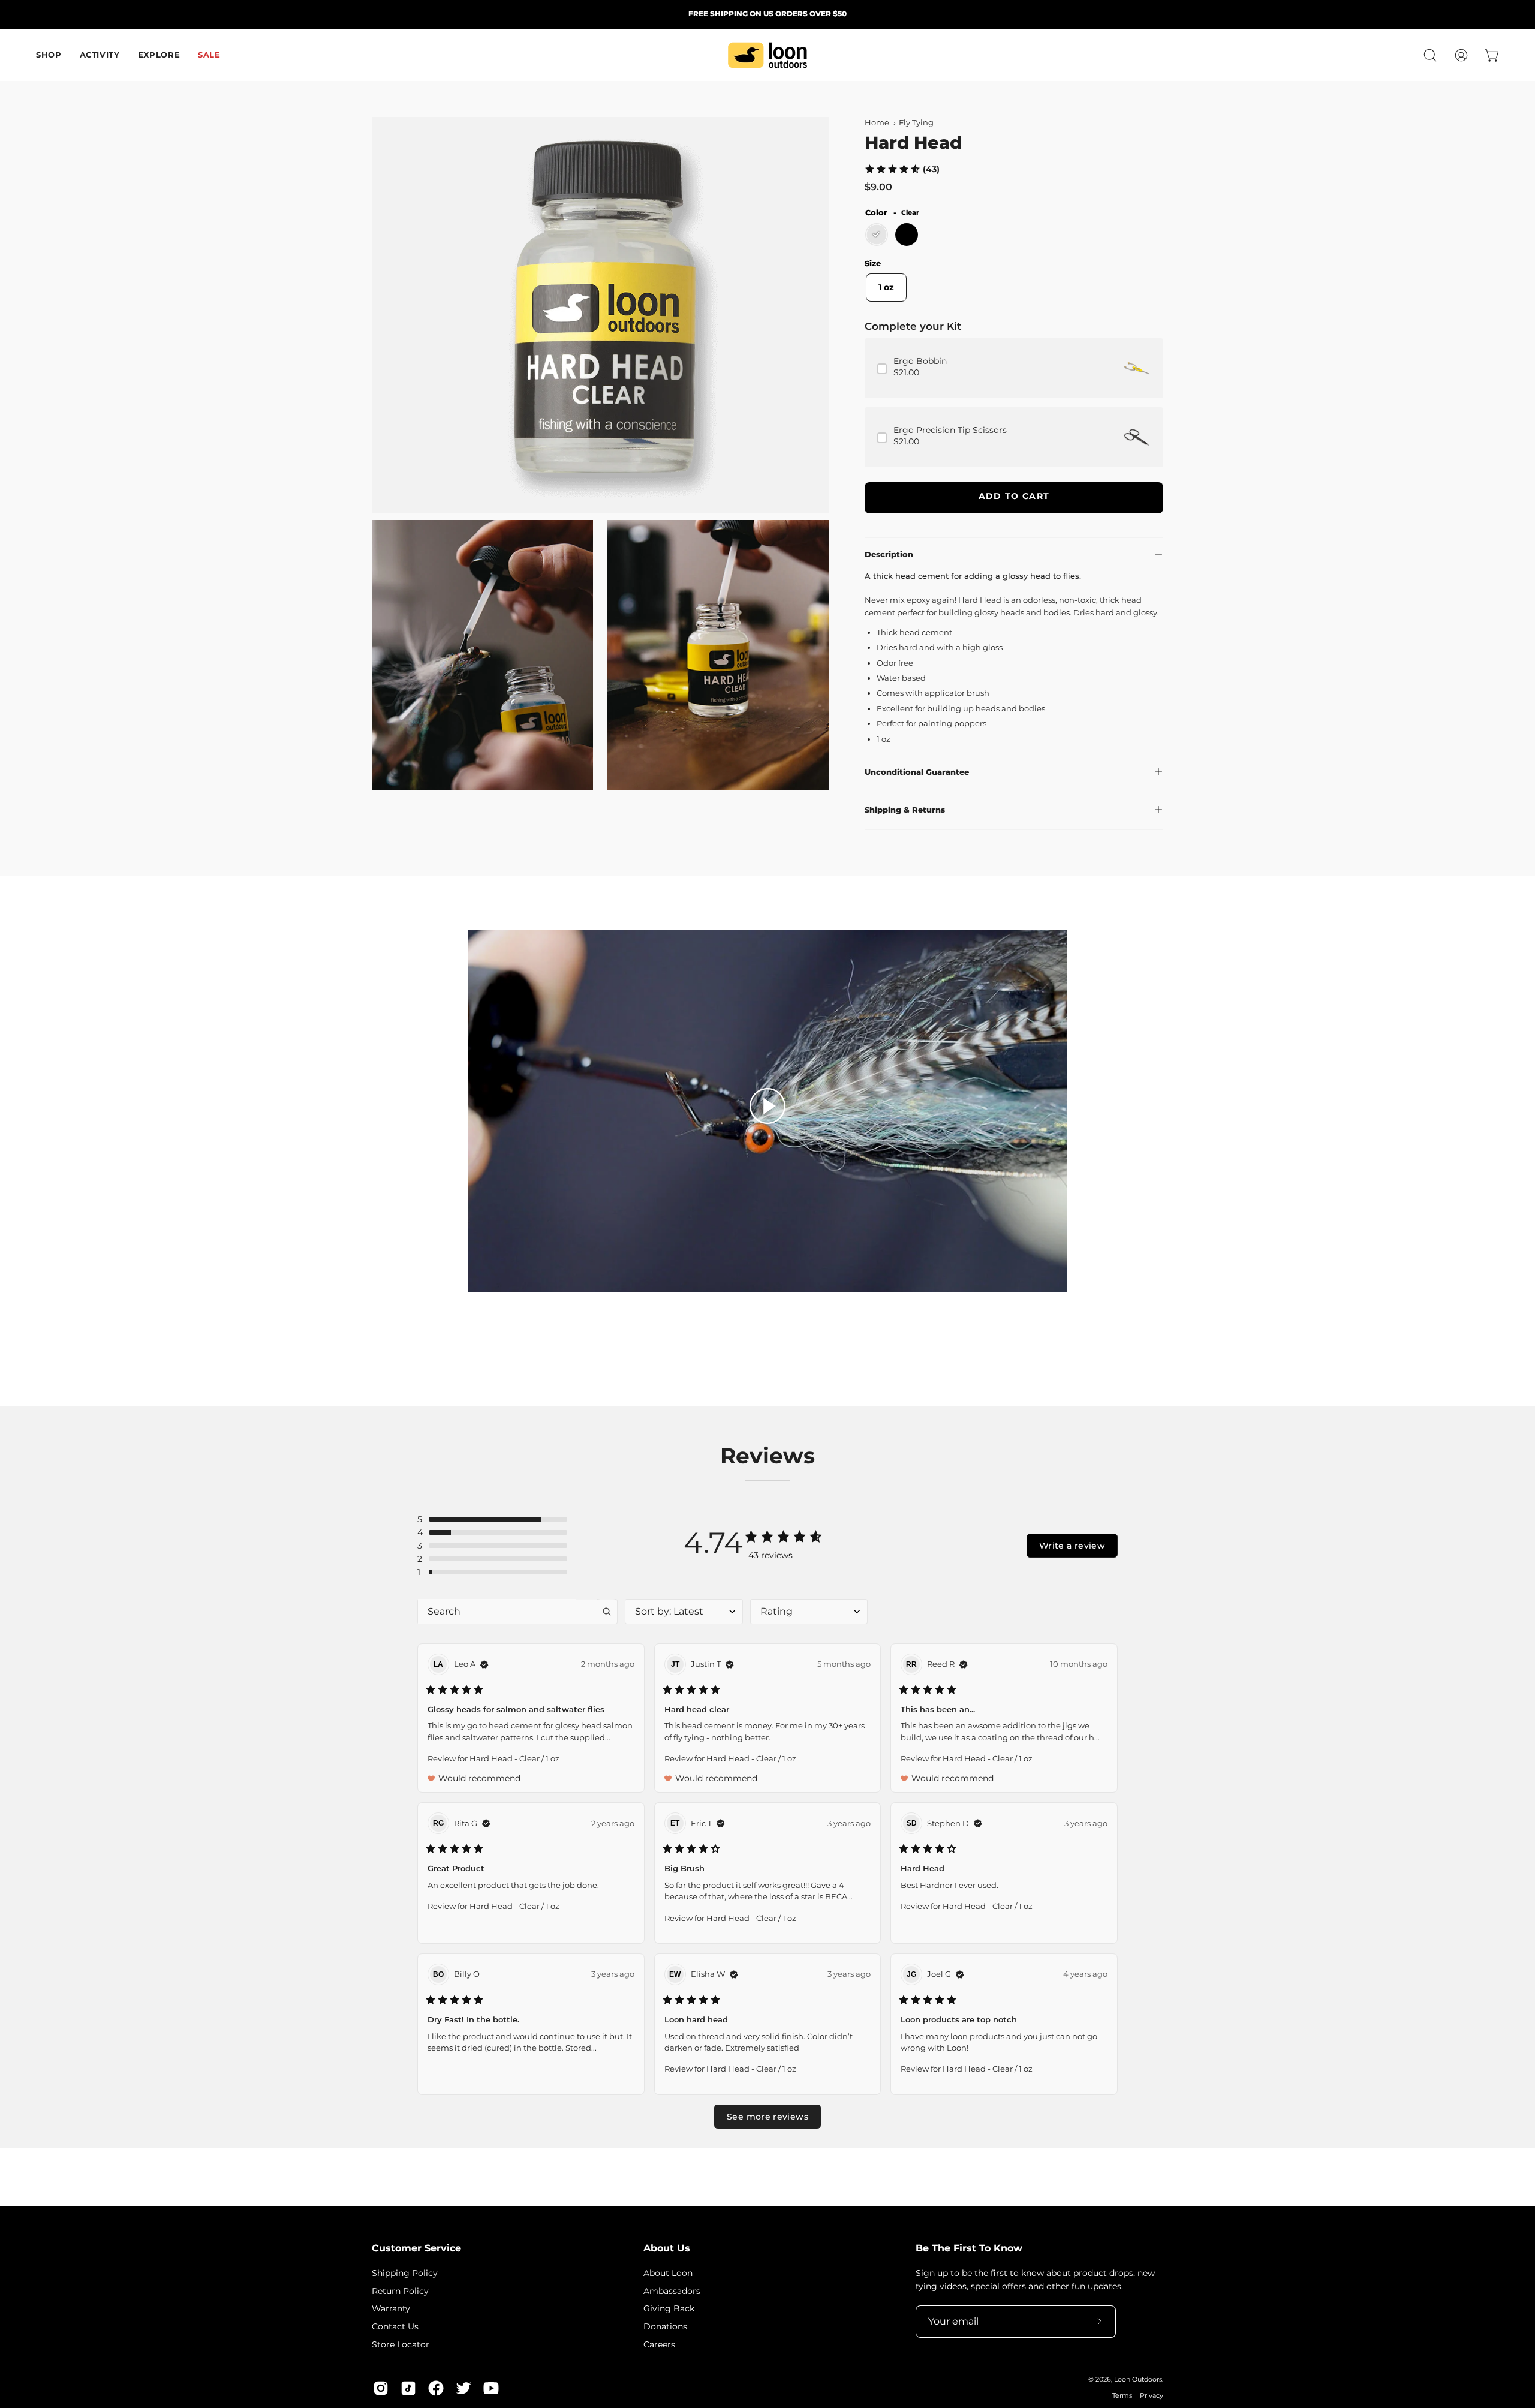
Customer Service (416, 2248)
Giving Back (669, 2308)
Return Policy (400, 2290)
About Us (667, 2248)
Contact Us (395, 2326)
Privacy (1152, 2396)
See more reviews (767, 2117)
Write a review (1072, 1546)
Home (877, 123)
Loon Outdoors (1138, 2380)
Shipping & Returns (905, 810)
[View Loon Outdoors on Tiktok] (408, 2388)
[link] (902, 169)
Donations (665, 2326)
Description (889, 554)
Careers (659, 2344)
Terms (1122, 2396)
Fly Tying (916, 123)
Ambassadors (672, 2290)
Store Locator (401, 2344)
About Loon (668, 2273)
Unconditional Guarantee (917, 772)
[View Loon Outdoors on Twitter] (463, 2388)
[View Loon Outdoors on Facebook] (436, 2388)
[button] (1430, 55)
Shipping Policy (405, 2273)
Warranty (391, 2308)
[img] (484, 1664)
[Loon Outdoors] (767, 55)
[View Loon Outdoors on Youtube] (491, 2388)
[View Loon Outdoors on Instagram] (381, 2388)
